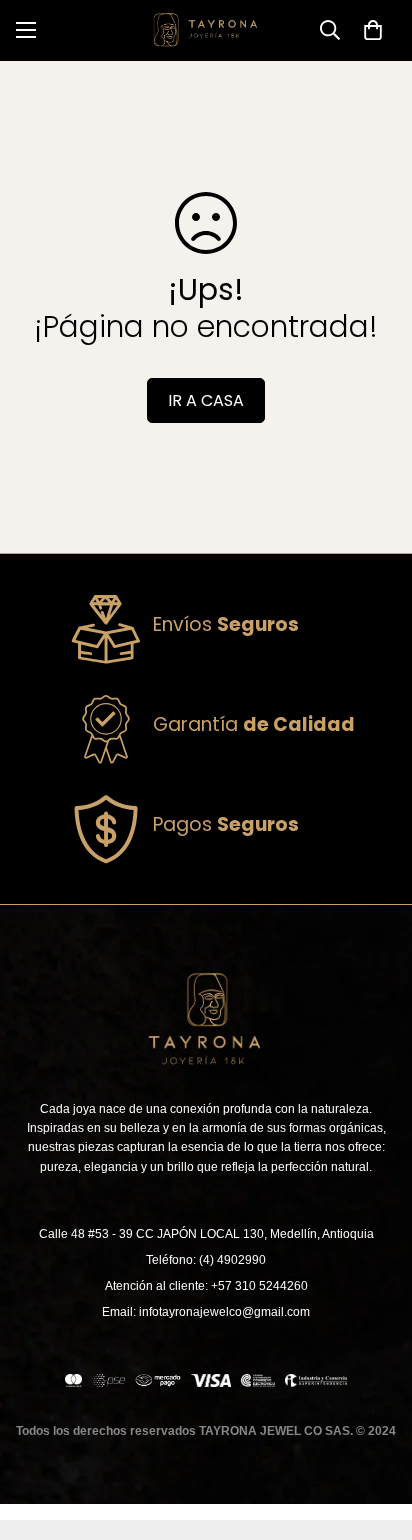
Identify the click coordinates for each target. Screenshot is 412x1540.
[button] (373, 30)
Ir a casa (206, 400)
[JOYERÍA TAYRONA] (206, 30)
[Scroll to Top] (376, 1434)
